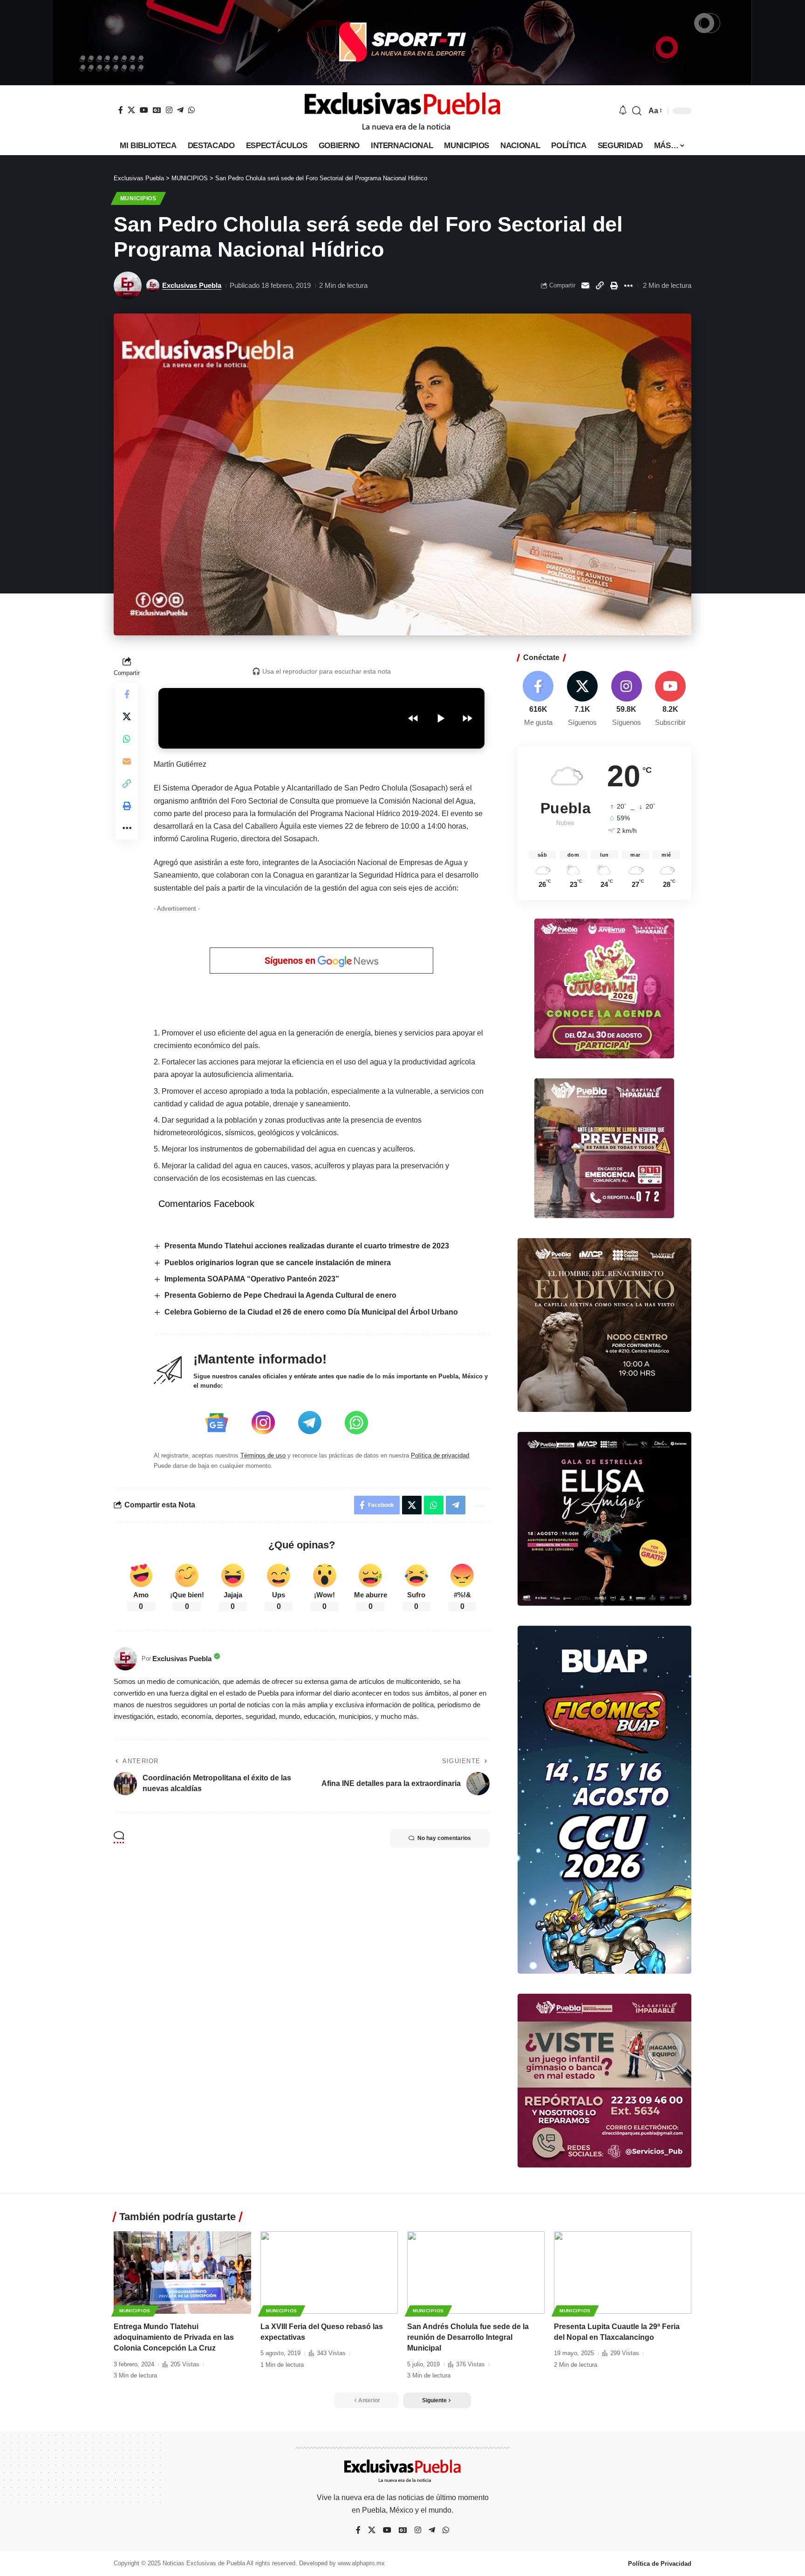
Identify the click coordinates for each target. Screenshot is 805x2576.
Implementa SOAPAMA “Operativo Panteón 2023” (252, 1279)
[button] (637, 111)
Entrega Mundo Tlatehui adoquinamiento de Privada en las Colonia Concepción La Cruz (174, 2337)
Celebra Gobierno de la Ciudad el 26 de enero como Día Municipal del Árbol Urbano (311, 1312)
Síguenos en (291, 961)
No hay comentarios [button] (444, 1838)
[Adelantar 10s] (467, 718)
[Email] (585, 286)
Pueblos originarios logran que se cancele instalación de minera (278, 1263)
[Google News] (157, 110)
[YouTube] (144, 110)
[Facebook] (121, 110)
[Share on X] (127, 716)
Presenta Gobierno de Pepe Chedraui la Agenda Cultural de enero (280, 1295)
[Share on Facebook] (127, 694)
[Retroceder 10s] (413, 718)
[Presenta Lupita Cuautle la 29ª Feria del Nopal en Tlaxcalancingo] (623, 2273)
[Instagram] (169, 110)
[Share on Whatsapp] (127, 739)
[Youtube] (670, 699)
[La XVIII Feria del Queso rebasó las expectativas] (329, 2273)
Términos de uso (263, 1455)
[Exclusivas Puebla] (402, 111)
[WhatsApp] (191, 110)
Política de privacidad (440, 1455)
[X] (131, 110)
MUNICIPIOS (138, 198)
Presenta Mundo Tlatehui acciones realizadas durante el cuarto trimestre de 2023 (307, 1246)
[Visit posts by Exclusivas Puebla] (128, 286)
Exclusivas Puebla (192, 285)
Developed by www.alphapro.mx (342, 2563)
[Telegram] (180, 110)
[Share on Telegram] (456, 1505)
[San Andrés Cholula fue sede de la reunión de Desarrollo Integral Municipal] (476, 2273)
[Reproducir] (440, 718)
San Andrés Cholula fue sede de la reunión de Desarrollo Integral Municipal (468, 2337)
